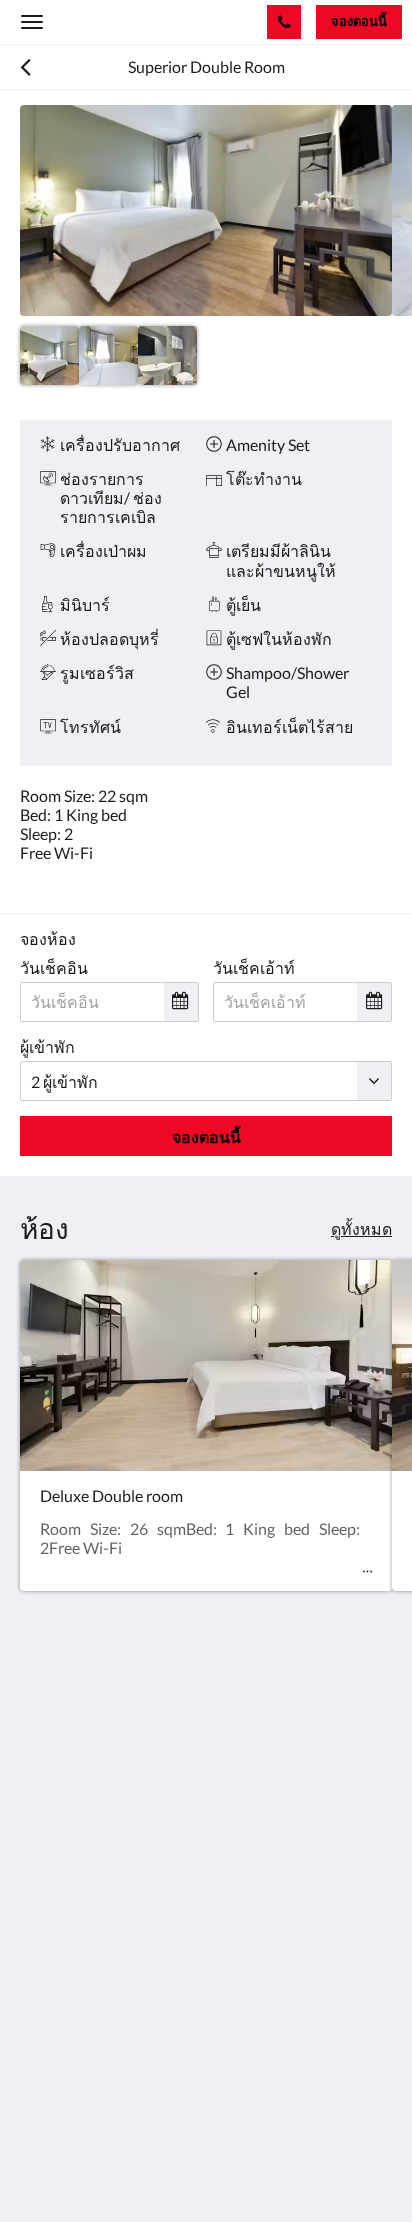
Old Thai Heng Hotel (124, 21)
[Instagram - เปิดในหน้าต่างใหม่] (95, 1909)
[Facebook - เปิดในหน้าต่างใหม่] (40, 1909)
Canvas (130, 2167)
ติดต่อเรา (51, 2002)
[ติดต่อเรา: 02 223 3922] (284, 22)
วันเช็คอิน (54, 967)
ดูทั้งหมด (361, 1228)
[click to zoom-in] (206, 210)
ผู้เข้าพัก (47, 1046)
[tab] (206, 1969)
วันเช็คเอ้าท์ (254, 967)
